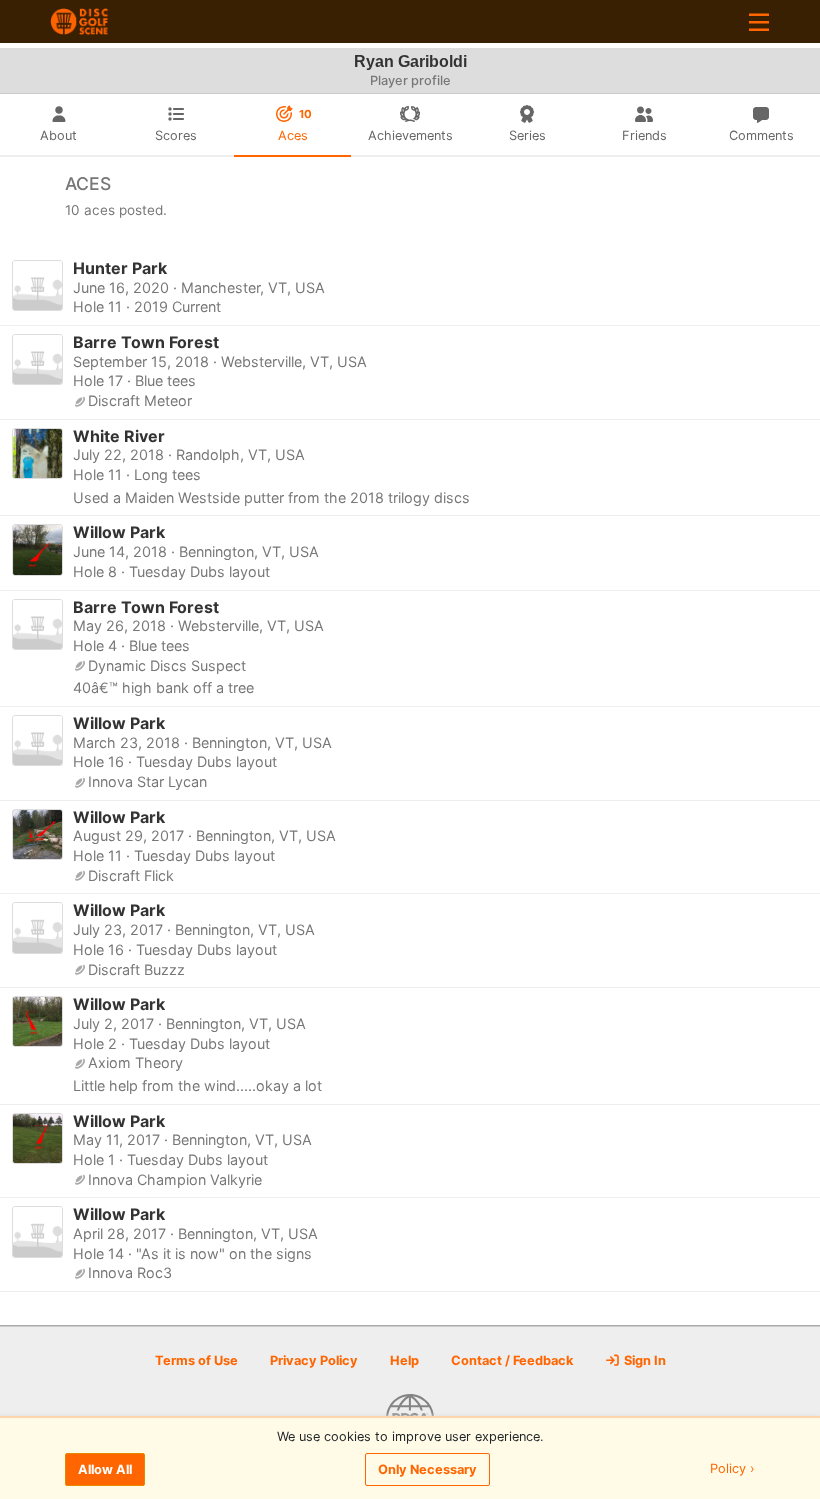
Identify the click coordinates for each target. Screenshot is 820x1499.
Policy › (732, 1469)
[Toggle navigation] (759, 21)
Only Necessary (427, 1469)
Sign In (643, 1360)
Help (404, 1360)
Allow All (105, 1469)
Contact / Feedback (512, 1360)
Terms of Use (196, 1360)
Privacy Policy (314, 1360)
